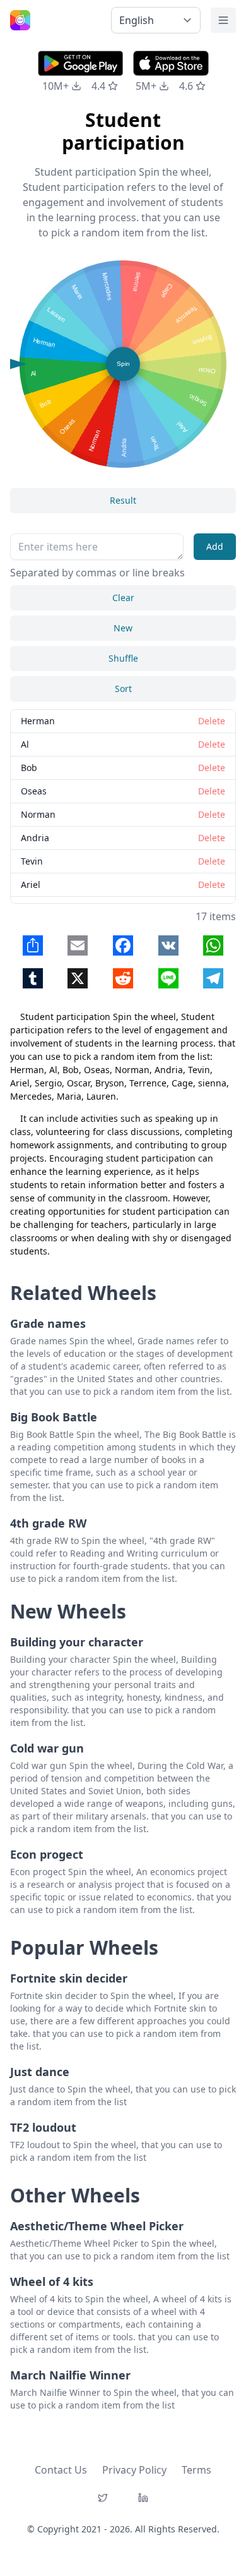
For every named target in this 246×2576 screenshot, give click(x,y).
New (123, 628)
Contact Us (61, 2470)
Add (215, 546)
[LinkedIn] (143, 2498)
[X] (103, 2498)
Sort (123, 689)
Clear (123, 598)
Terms (196, 2470)
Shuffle (123, 658)
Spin (123, 364)
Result (123, 500)
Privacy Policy (134, 2470)
